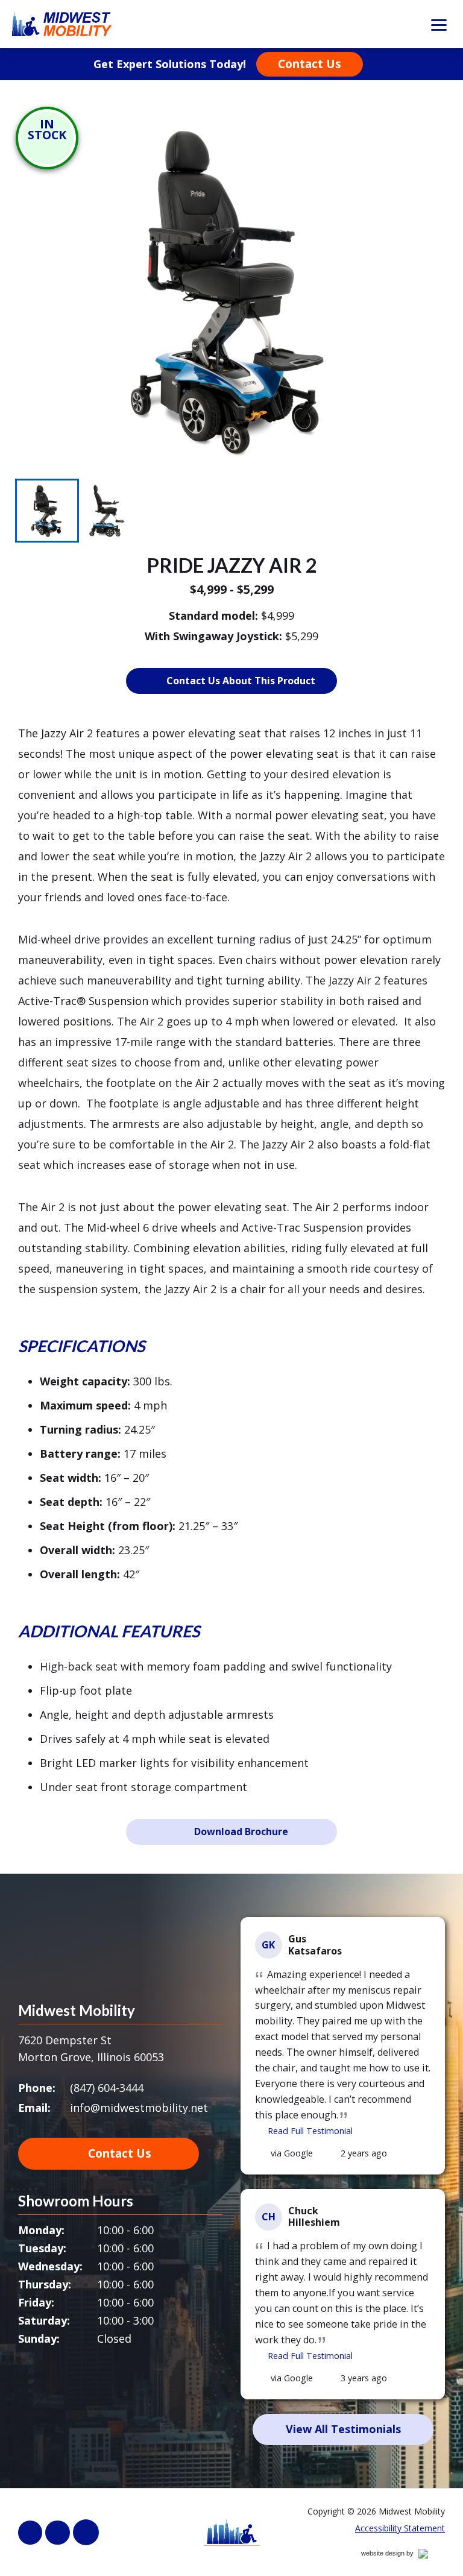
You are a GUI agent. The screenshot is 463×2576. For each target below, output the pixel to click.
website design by (400, 2555)
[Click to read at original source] (262, 2153)
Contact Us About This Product (241, 681)
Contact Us (310, 64)
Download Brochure (241, 1831)
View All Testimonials (343, 2429)
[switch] (439, 24)
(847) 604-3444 (107, 2088)
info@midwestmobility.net (139, 2108)
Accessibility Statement (400, 2528)
